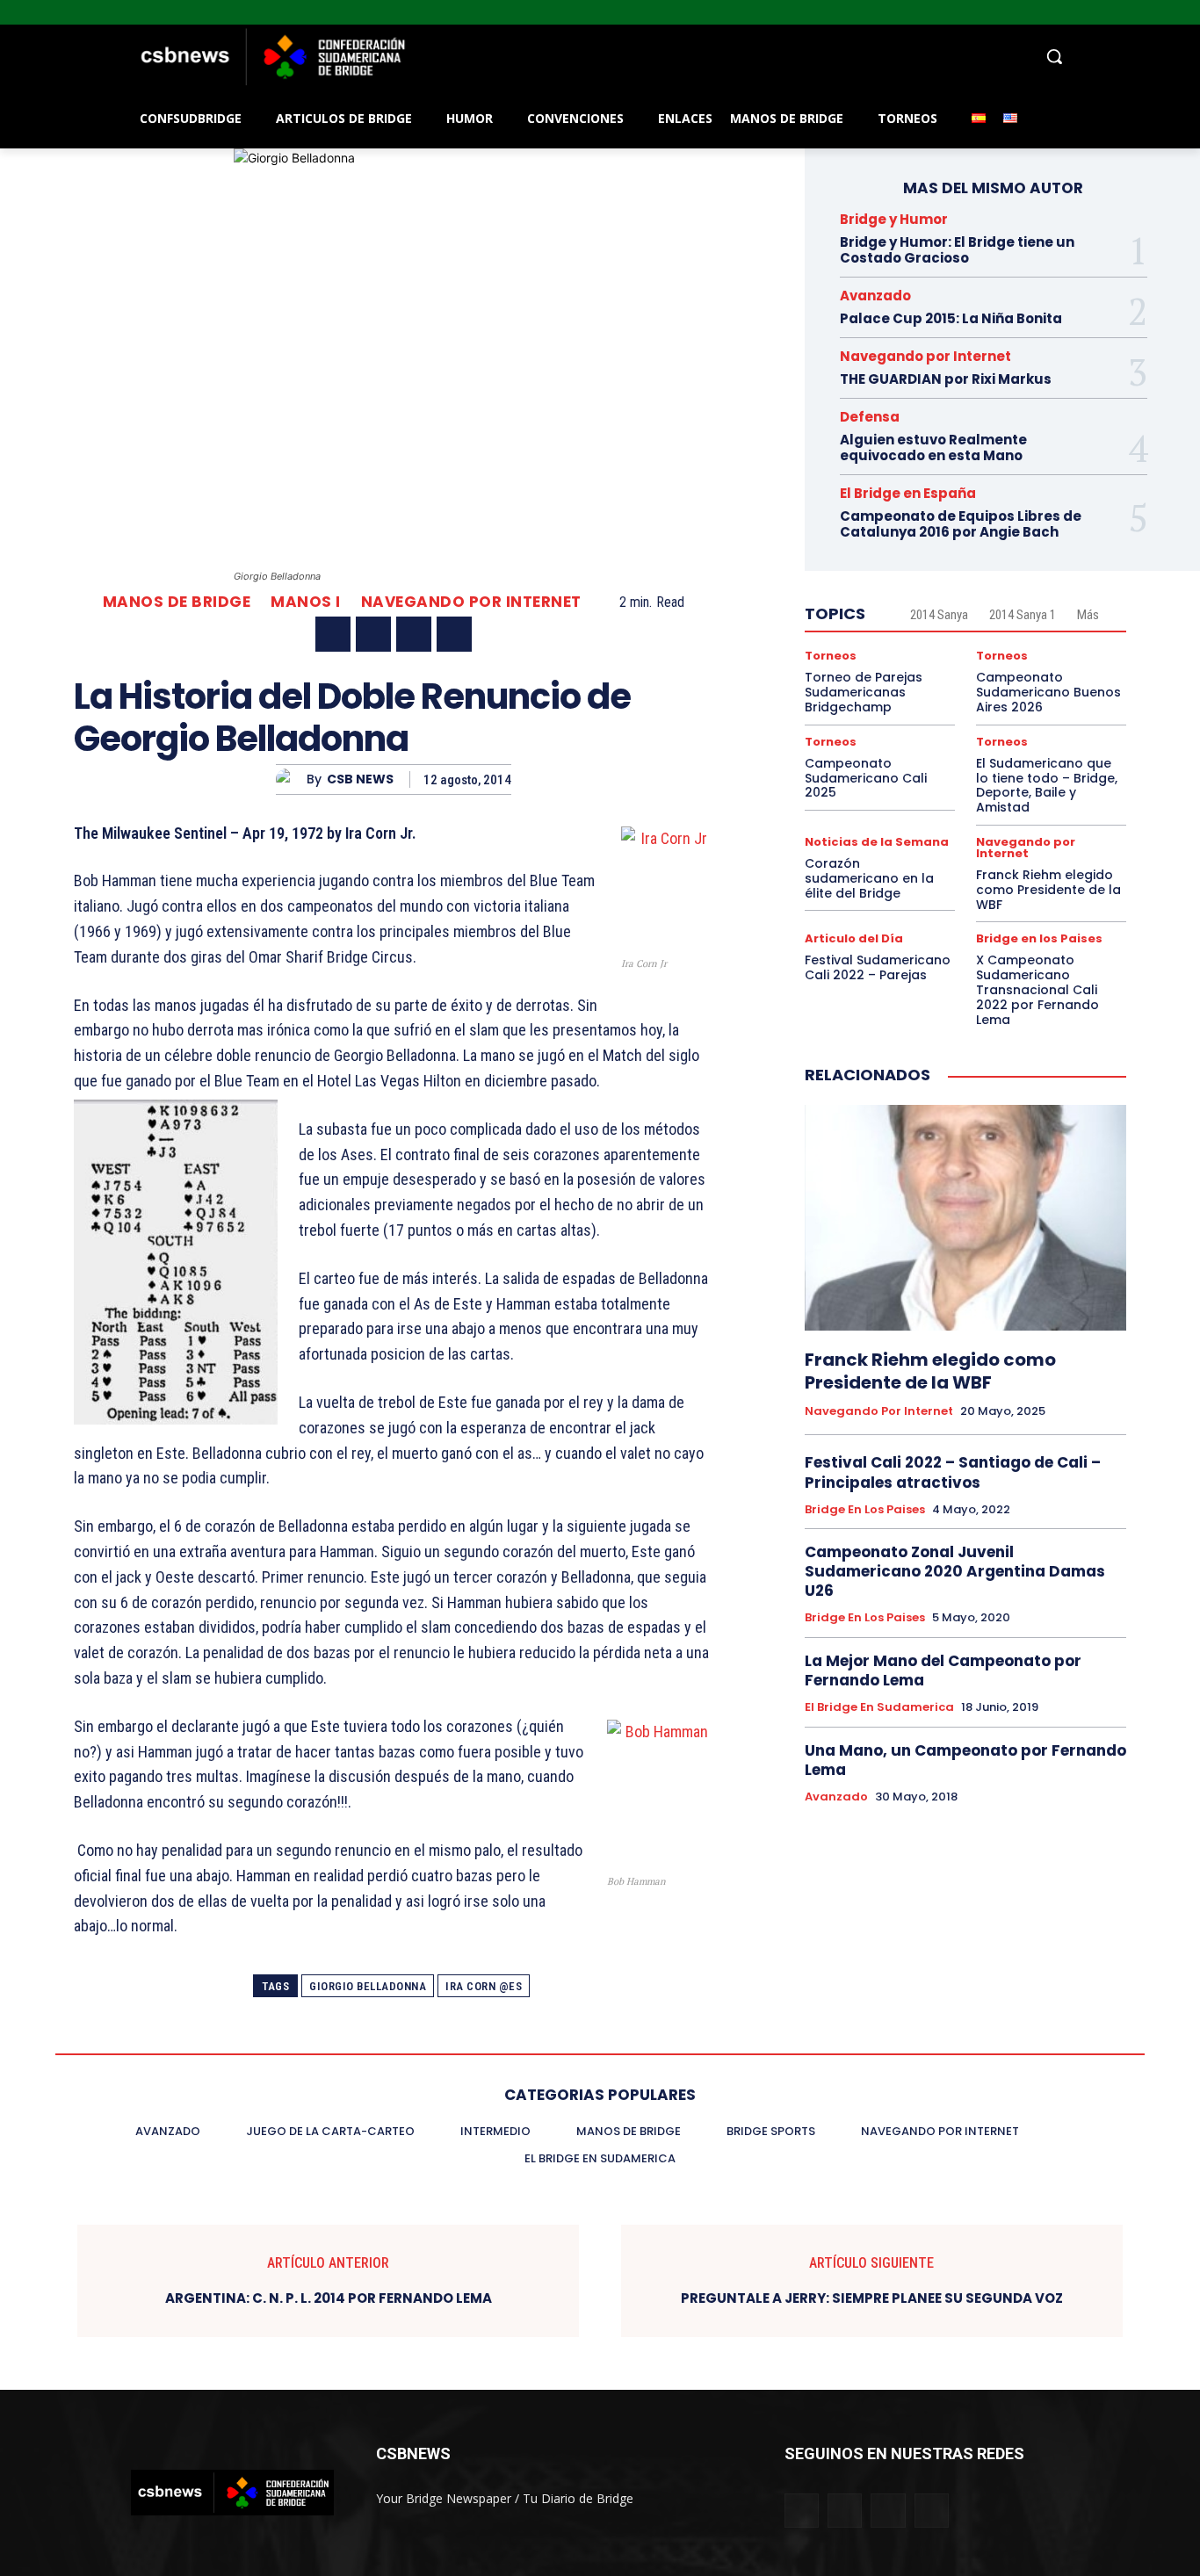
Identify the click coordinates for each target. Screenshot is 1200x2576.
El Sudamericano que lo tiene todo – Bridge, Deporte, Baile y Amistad (1047, 785)
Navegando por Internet (471, 602)
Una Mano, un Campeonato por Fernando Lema (965, 1760)
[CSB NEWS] (291, 779)
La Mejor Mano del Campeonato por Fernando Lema (943, 1670)
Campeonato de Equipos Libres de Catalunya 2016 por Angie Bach (961, 524)
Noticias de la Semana (877, 842)
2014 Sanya (939, 615)
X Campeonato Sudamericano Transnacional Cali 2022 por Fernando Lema (1037, 989)
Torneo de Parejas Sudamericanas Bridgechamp (864, 692)
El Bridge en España (908, 493)
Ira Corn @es (484, 1986)
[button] (741, 56)
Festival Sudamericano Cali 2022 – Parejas (878, 967)
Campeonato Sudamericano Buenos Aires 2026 (1048, 692)
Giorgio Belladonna (368, 1986)
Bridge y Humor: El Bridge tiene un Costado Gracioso (957, 250)
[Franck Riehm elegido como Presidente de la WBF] (965, 1217)
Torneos (831, 656)
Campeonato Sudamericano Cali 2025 (866, 778)
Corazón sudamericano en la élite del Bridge (869, 878)
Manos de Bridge (177, 602)
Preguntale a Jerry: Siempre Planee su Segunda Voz (872, 2298)
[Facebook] (1117, 13)
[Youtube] (1190, 13)
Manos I (306, 602)
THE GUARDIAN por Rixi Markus (946, 379)
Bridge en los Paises (1039, 938)
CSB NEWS (360, 779)
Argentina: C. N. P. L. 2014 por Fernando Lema (329, 2298)
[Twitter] (1165, 13)
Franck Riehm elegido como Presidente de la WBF (1048, 890)
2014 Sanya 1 (1023, 615)
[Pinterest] (414, 634)
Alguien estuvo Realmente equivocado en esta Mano (933, 447)
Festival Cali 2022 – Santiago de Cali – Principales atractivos (953, 1472)
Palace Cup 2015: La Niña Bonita (951, 318)
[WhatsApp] (454, 634)
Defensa (870, 417)
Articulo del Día (854, 938)
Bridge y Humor (894, 219)
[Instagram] (1142, 13)
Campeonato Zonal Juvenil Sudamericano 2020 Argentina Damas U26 (955, 1571)
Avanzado (875, 296)
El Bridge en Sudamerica (879, 1707)
